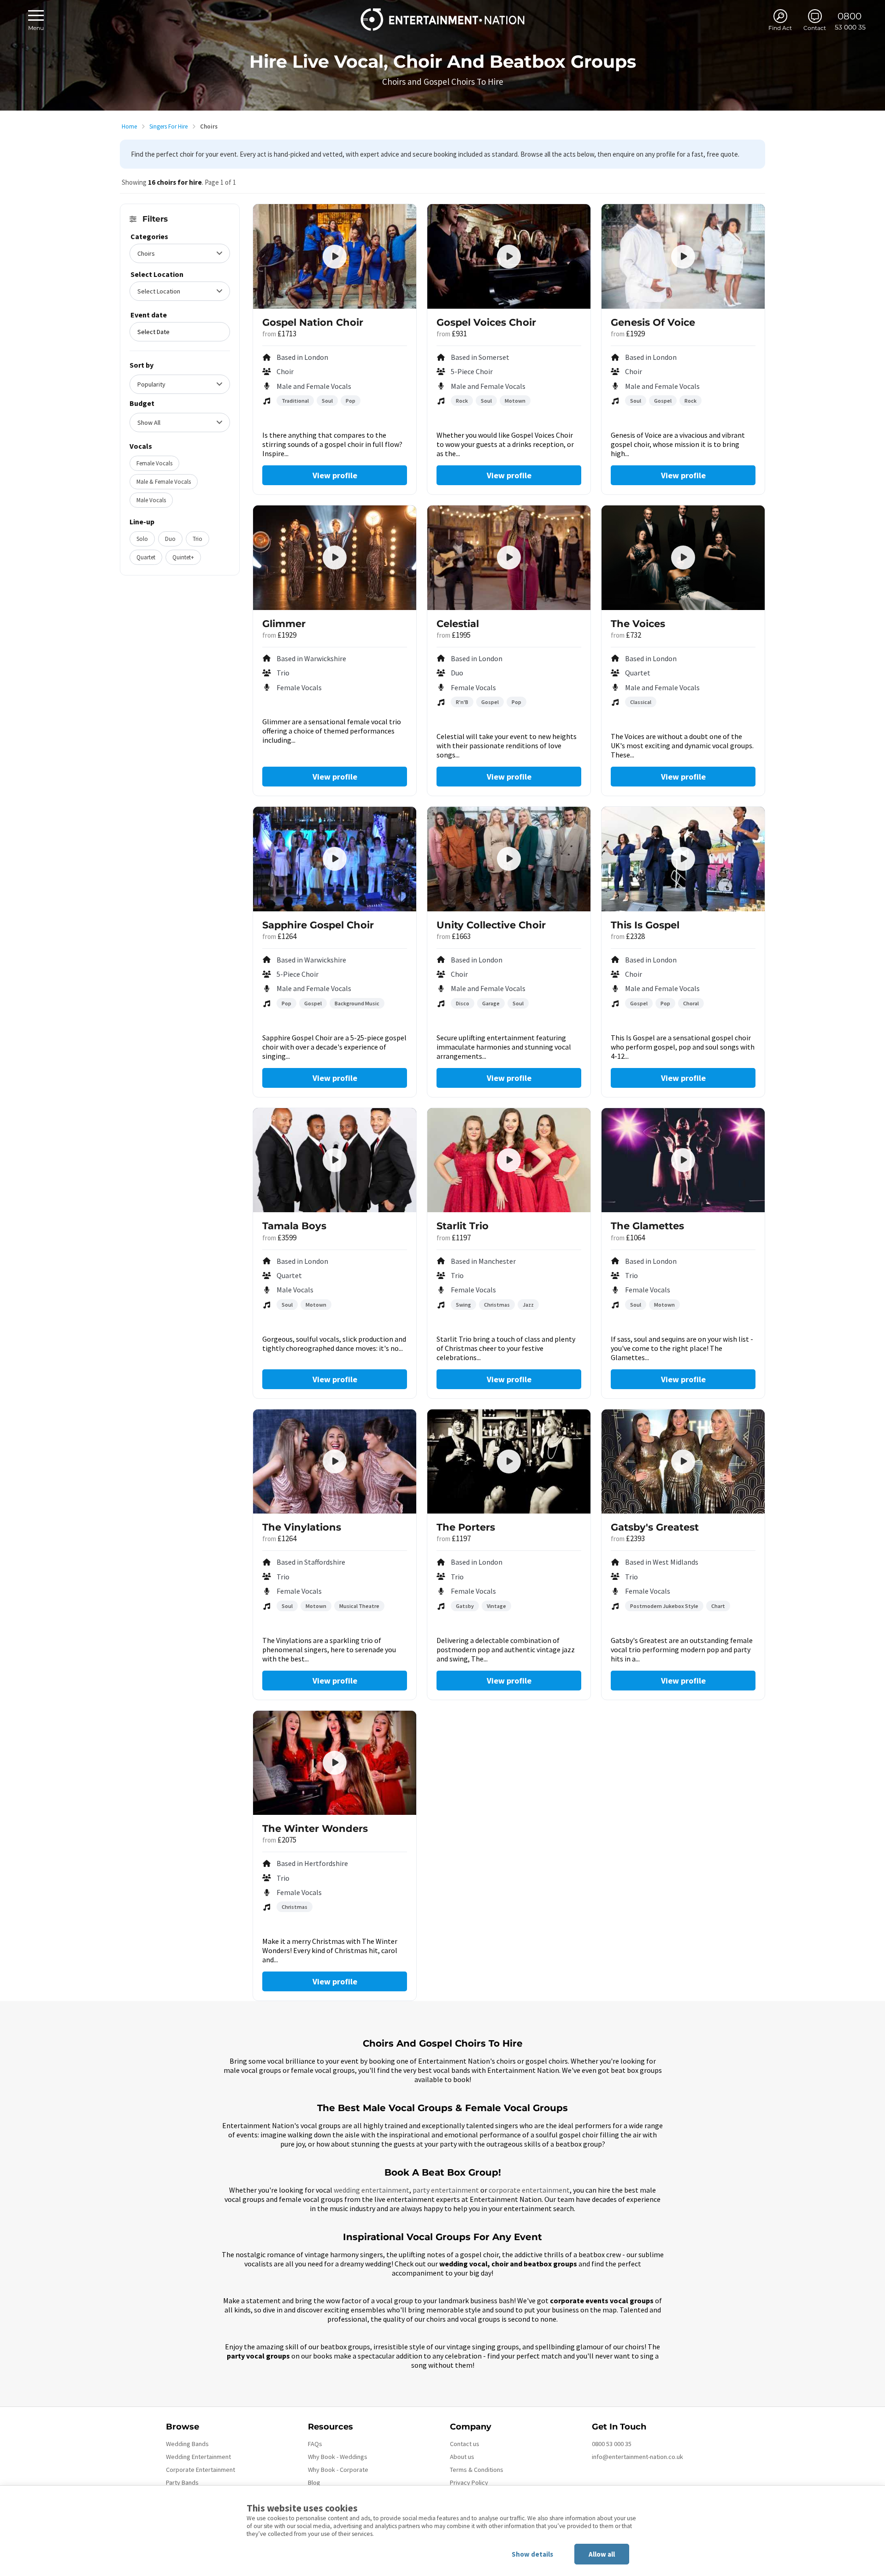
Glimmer (284, 624)
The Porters (466, 1527)
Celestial (458, 624)
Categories (149, 236)
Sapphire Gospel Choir (318, 925)
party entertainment (446, 2190)
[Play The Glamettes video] (683, 1160)
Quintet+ (183, 557)
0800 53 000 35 (612, 2444)
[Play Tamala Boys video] (335, 1160)
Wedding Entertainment (198, 2457)
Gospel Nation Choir (313, 322)
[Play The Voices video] (683, 557)
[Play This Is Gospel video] (683, 859)
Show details (532, 2554)
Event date (149, 315)
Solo (142, 539)
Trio (198, 539)
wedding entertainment (372, 2190)
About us (462, 2457)
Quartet (146, 557)
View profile (335, 475)
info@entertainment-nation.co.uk (637, 2457)
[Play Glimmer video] (335, 557)
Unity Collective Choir (491, 925)
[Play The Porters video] (509, 1461)
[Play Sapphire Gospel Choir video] (335, 859)
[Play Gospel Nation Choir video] (335, 257)
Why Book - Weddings (338, 2457)
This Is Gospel (645, 925)
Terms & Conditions (477, 2470)
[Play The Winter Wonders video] (335, 1763)
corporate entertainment (529, 2190)
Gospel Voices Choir (486, 322)
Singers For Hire (168, 126)
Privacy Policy (469, 2482)
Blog (314, 2482)
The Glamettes (647, 1226)
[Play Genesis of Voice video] (683, 257)
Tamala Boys (294, 1226)
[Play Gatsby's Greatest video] (683, 1461)
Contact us (465, 2444)
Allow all (602, 2554)
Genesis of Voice (653, 322)
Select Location (157, 274)
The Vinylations (302, 1527)
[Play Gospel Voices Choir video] (509, 257)
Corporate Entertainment (201, 2470)
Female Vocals (154, 463)
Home (129, 126)
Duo (170, 539)
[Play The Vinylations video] (335, 1461)
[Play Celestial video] (509, 557)
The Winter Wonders (315, 1828)
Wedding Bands (187, 2444)
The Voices (638, 624)
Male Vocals (151, 500)
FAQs (315, 2444)
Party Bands (182, 2482)
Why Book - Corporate (338, 2470)
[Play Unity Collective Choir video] (509, 859)
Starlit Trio (463, 1226)
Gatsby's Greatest (655, 1527)
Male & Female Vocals (164, 482)
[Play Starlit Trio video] (509, 1160)
